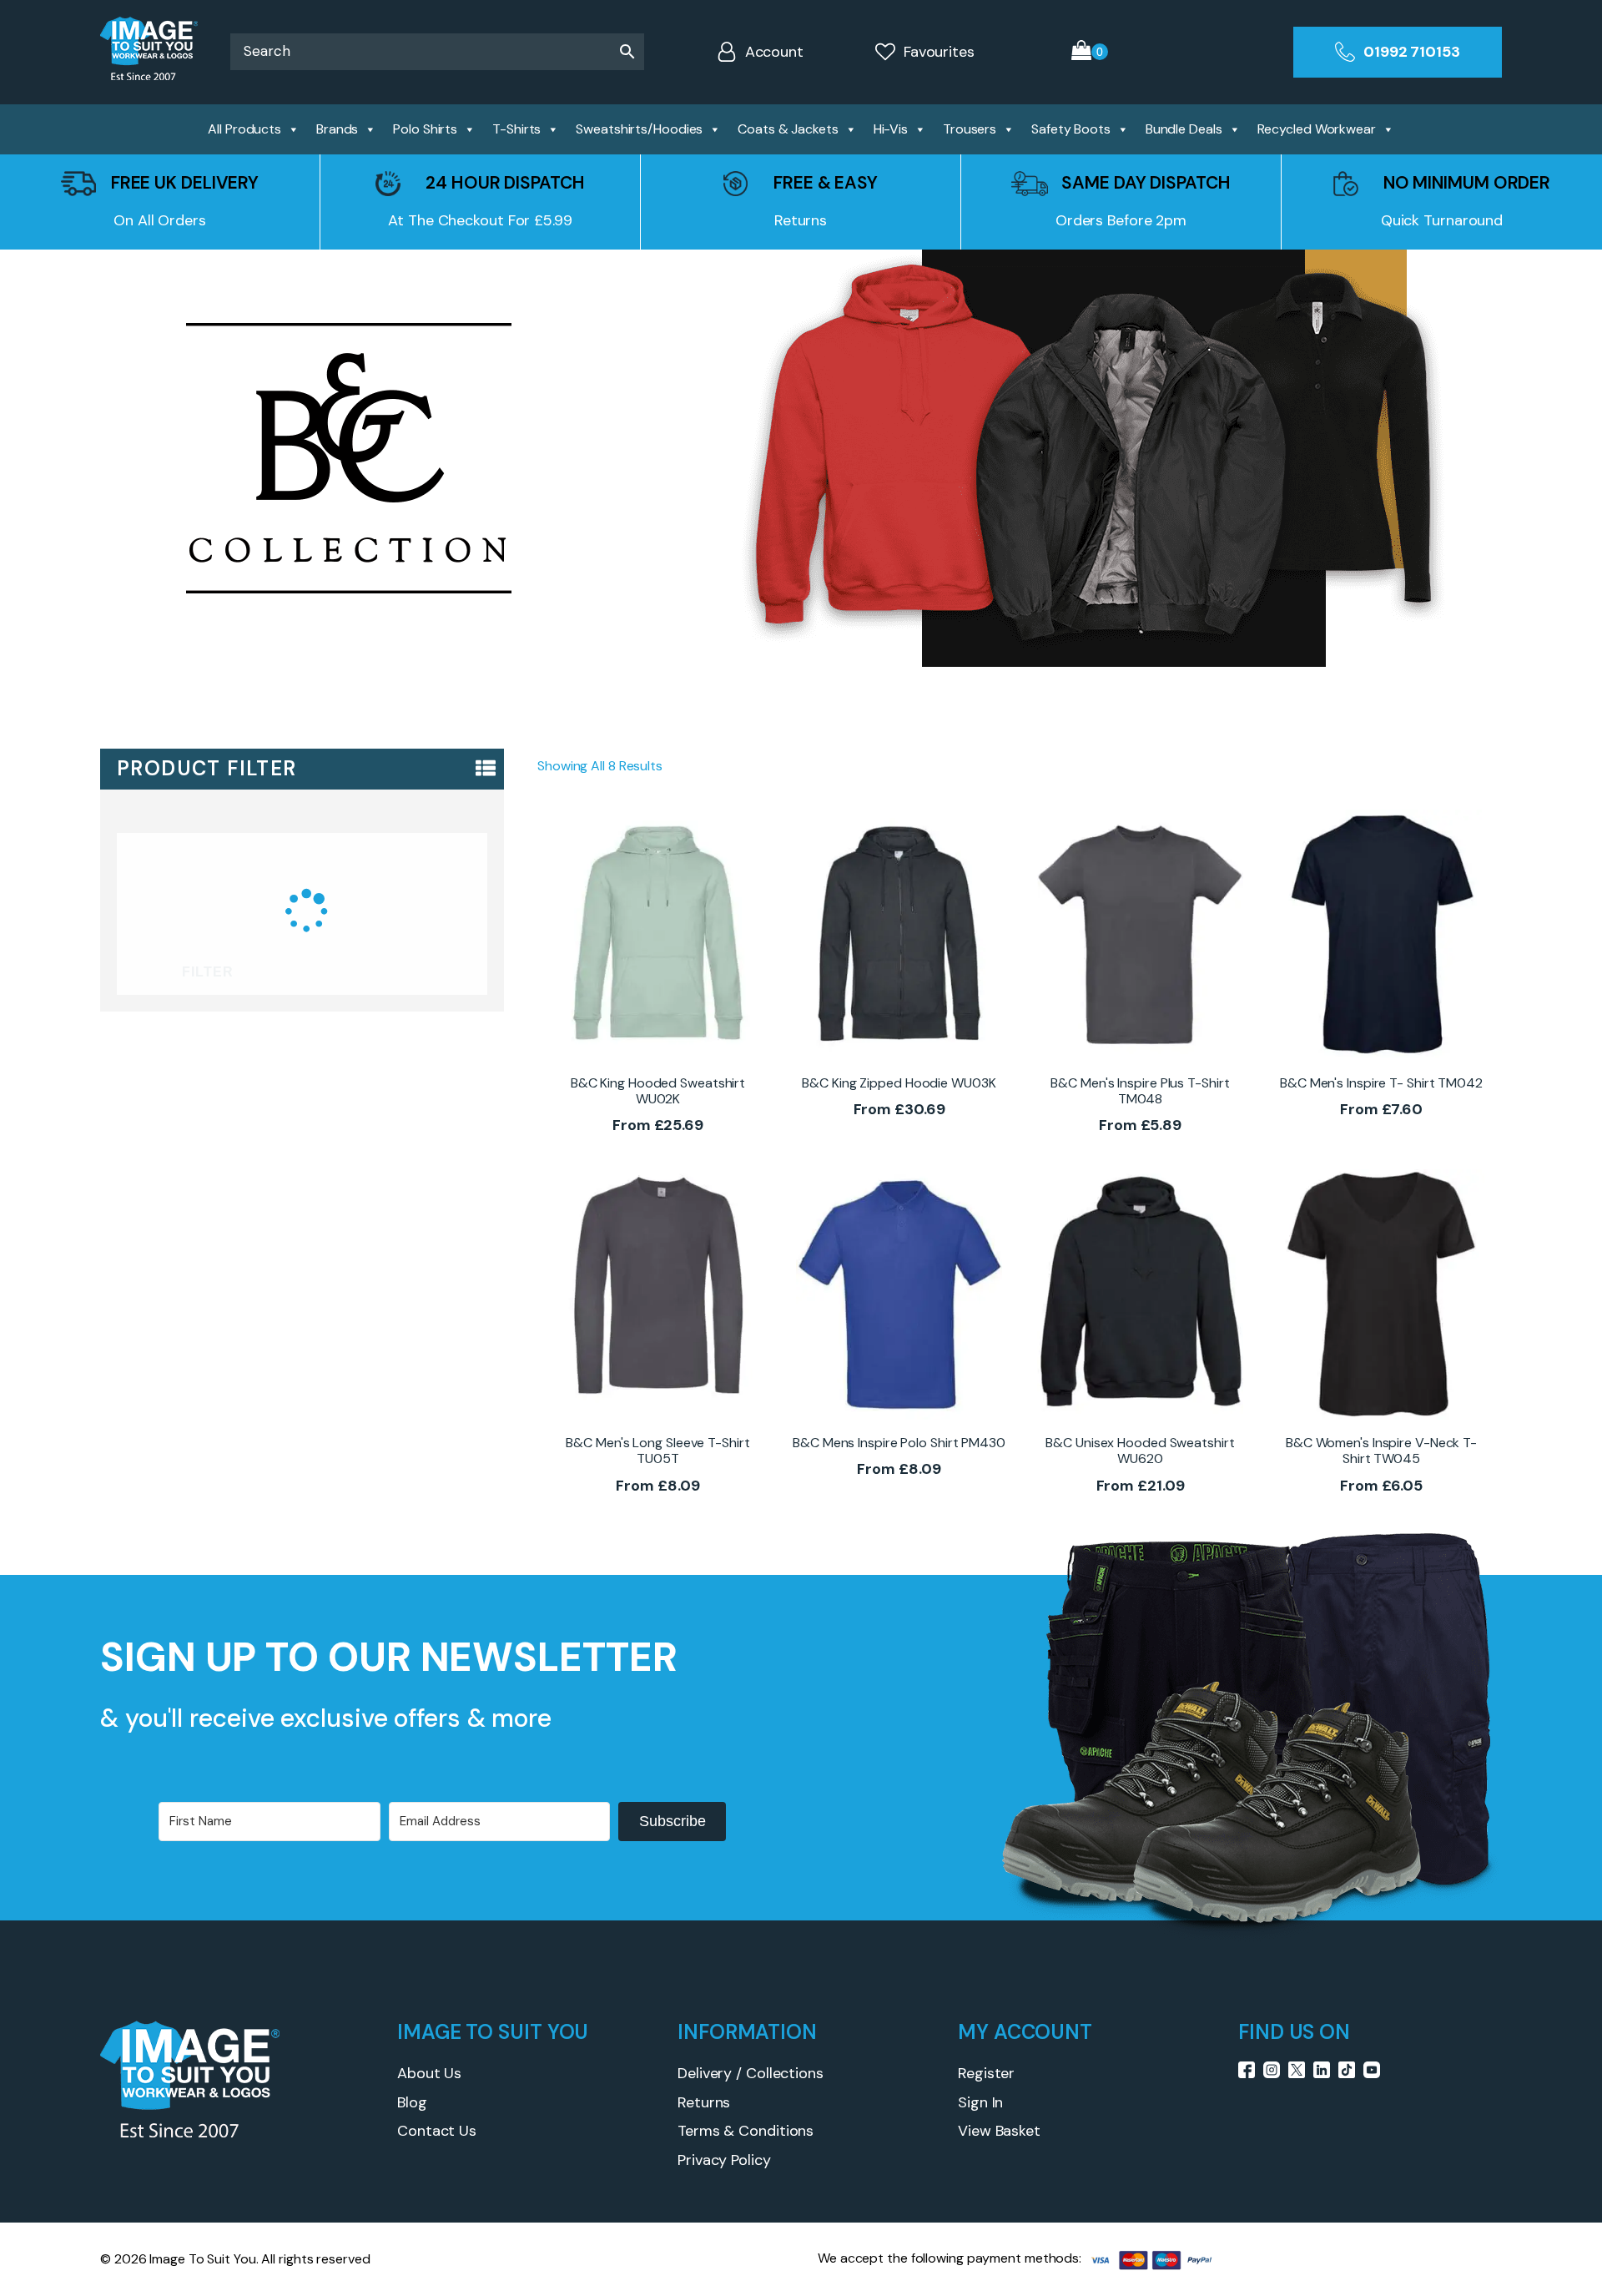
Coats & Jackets (788, 129)
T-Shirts (516, 129)
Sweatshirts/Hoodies (639, 129)
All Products (244, 129)
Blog (412, 2102)
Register (986, 2073)
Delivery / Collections (751, 2073)
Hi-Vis (891, 129)
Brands (337, 129)
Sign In (980, 2102)
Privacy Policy (724, 2160)
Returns (704, 2102)
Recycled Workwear (1317, 129)
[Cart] (1090, 52)
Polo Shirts (425, 129)
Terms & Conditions (746, 2131)
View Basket (999, 2131)
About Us (429, 2073)
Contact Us (437, 2131)
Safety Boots (1071, 129)
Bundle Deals (1184, 129)
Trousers (970, 129)
